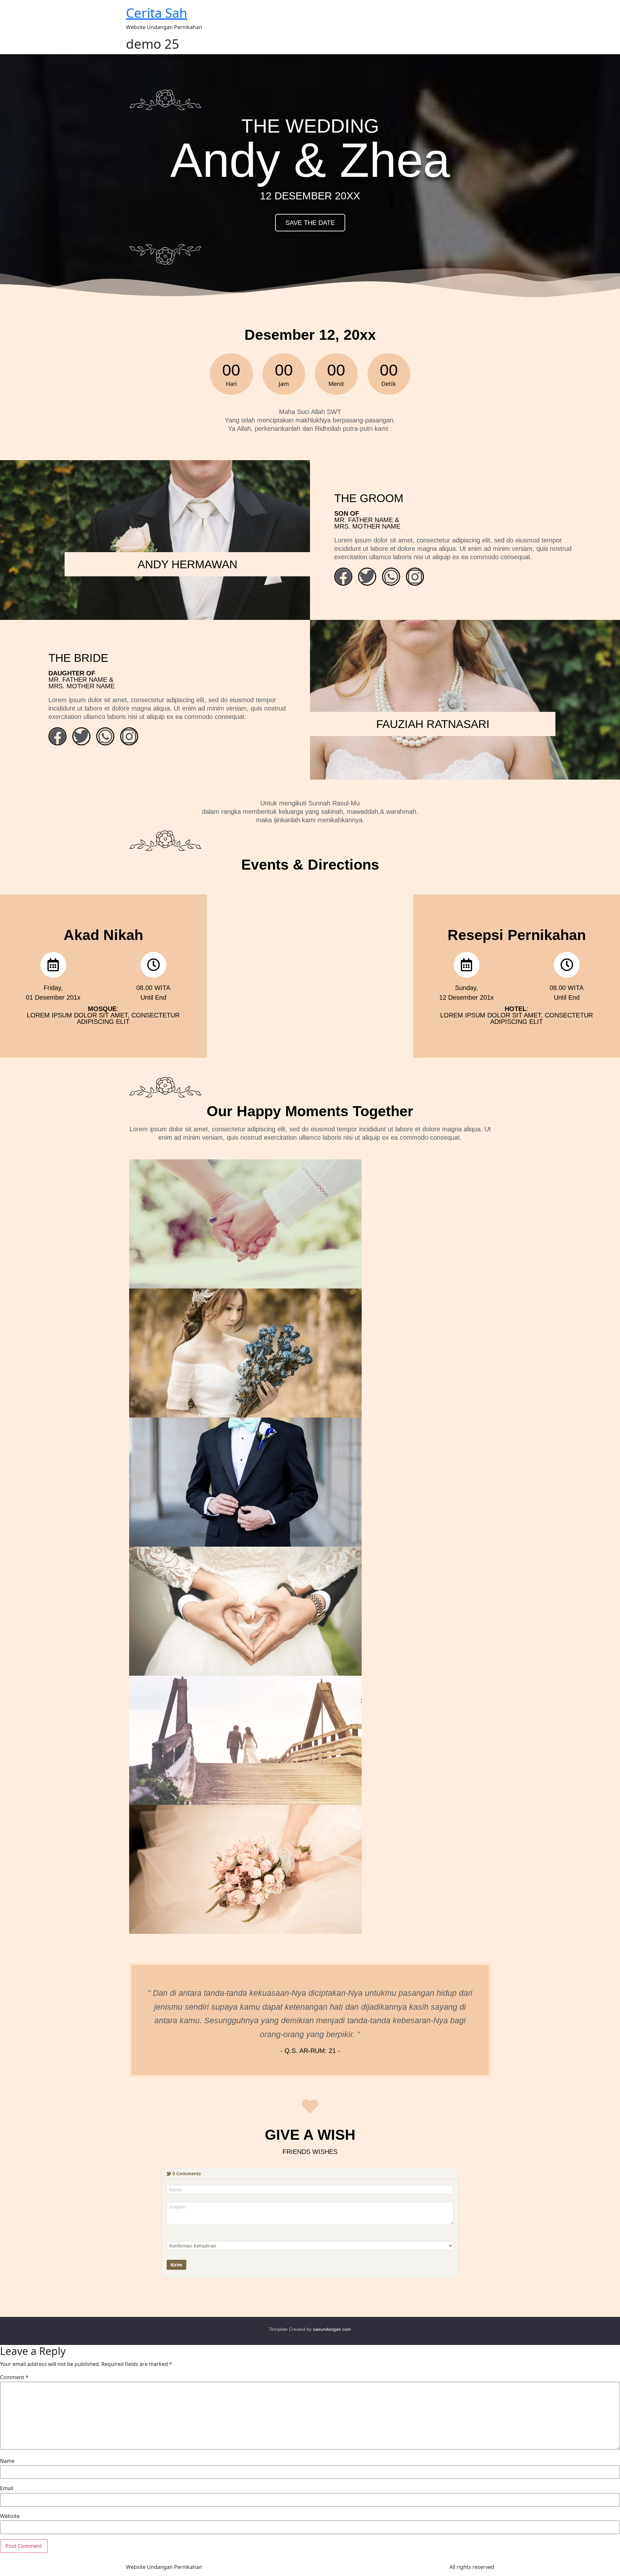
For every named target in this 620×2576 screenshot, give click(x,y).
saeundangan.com (332, 2329)
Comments (187, 2173)
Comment (14, 2377)
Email (7, 2488)
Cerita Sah (157, 13)
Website (10, 2516)
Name (7, 2461)
